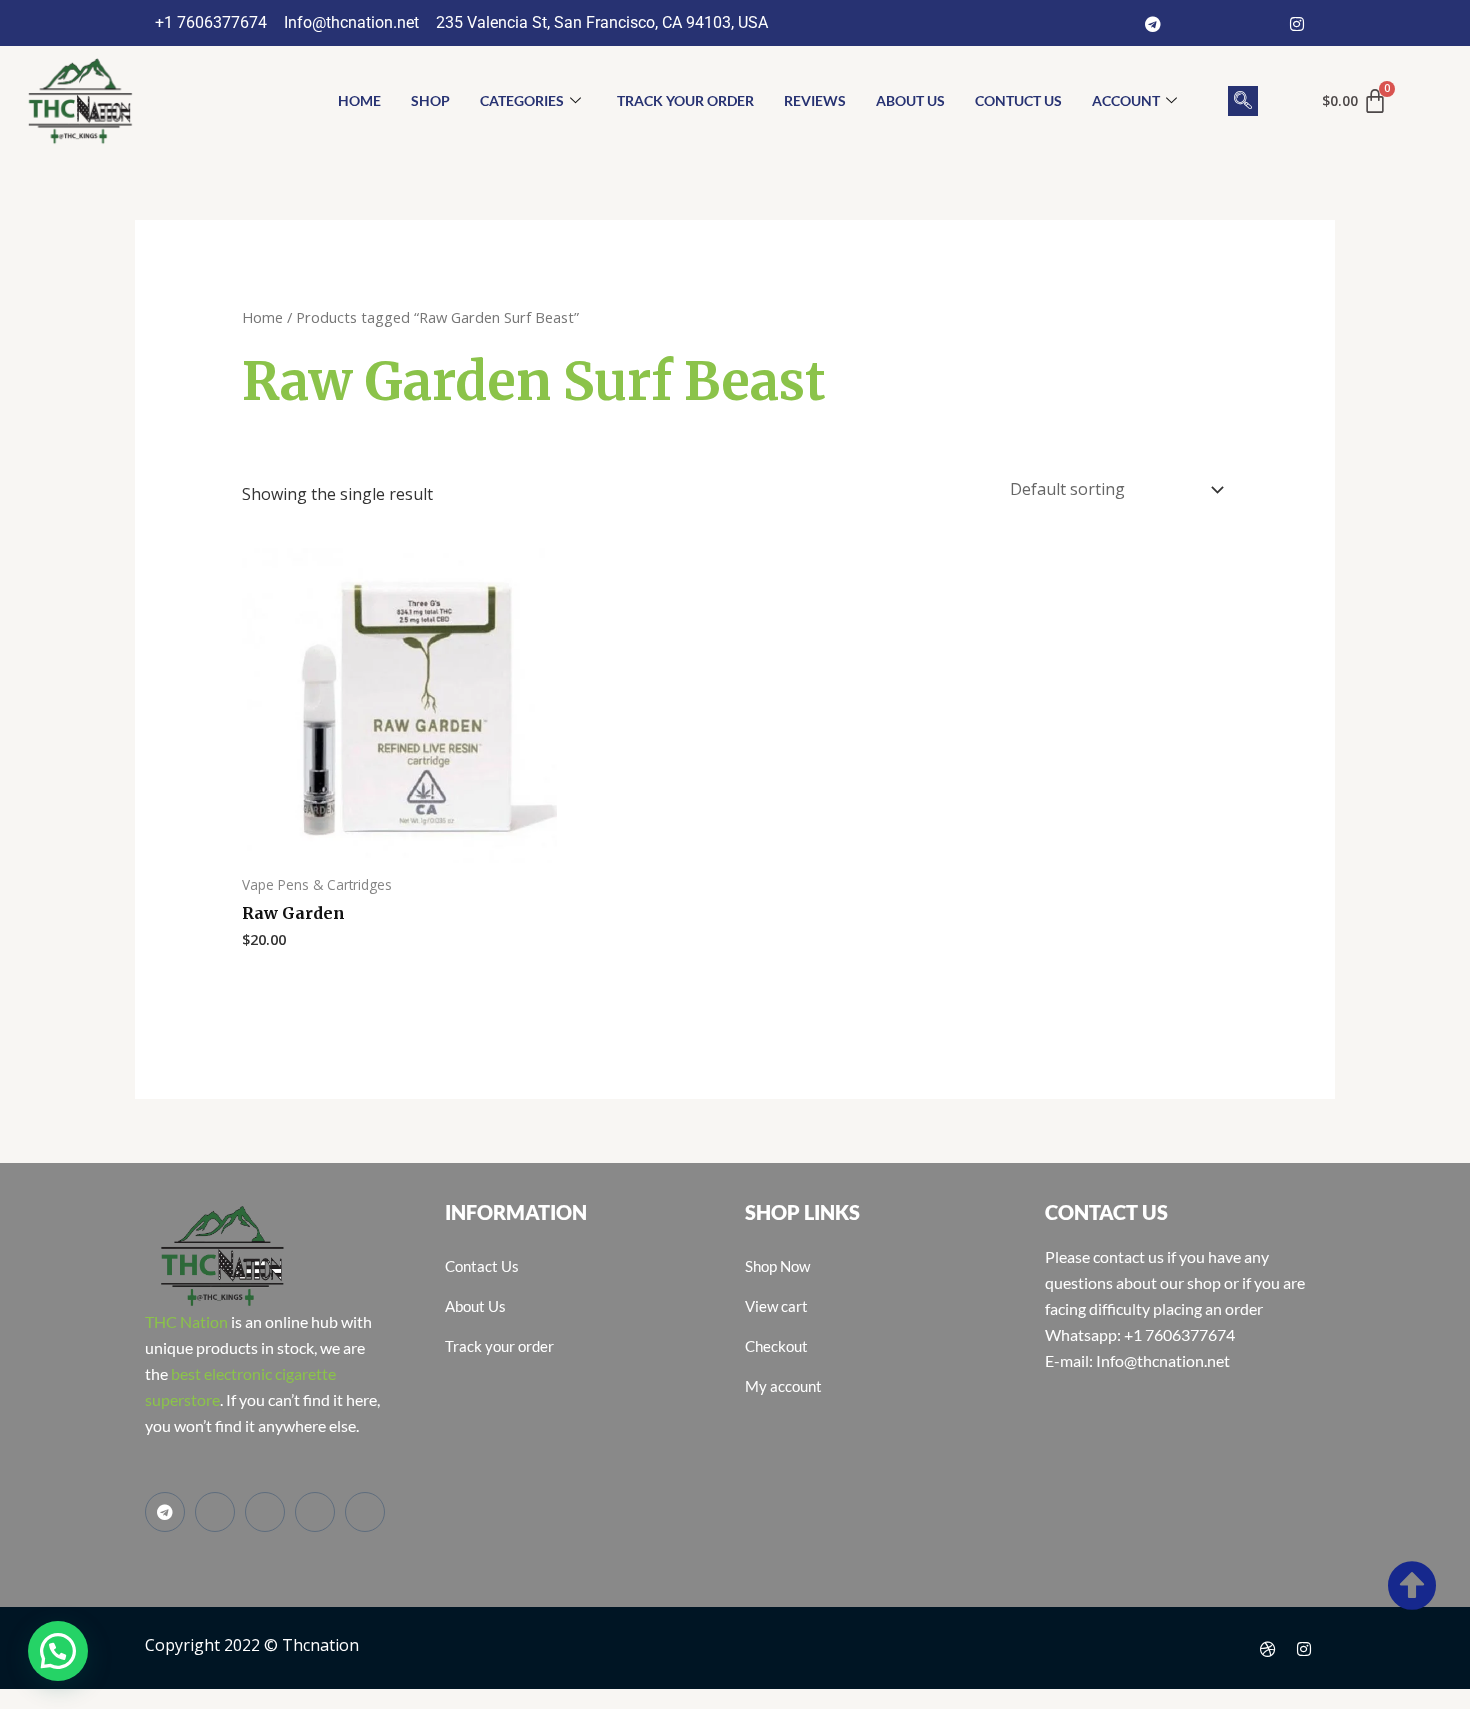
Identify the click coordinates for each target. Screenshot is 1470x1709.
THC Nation (186, 1321)
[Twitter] (1225, 23)
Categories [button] (522, 100)
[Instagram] (1297, 23)
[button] (1243, 101)
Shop (430, 100)
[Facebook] (1189, 23)
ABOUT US (910, 100)
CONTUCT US (1018, 100)
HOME (359, 100)
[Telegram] (1153, 23)
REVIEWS (815, 100)
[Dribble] (1268, 1648)
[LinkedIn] (1261, 23)
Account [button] (1126, 100)
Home (262, 317)
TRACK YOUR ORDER (685, 100)
